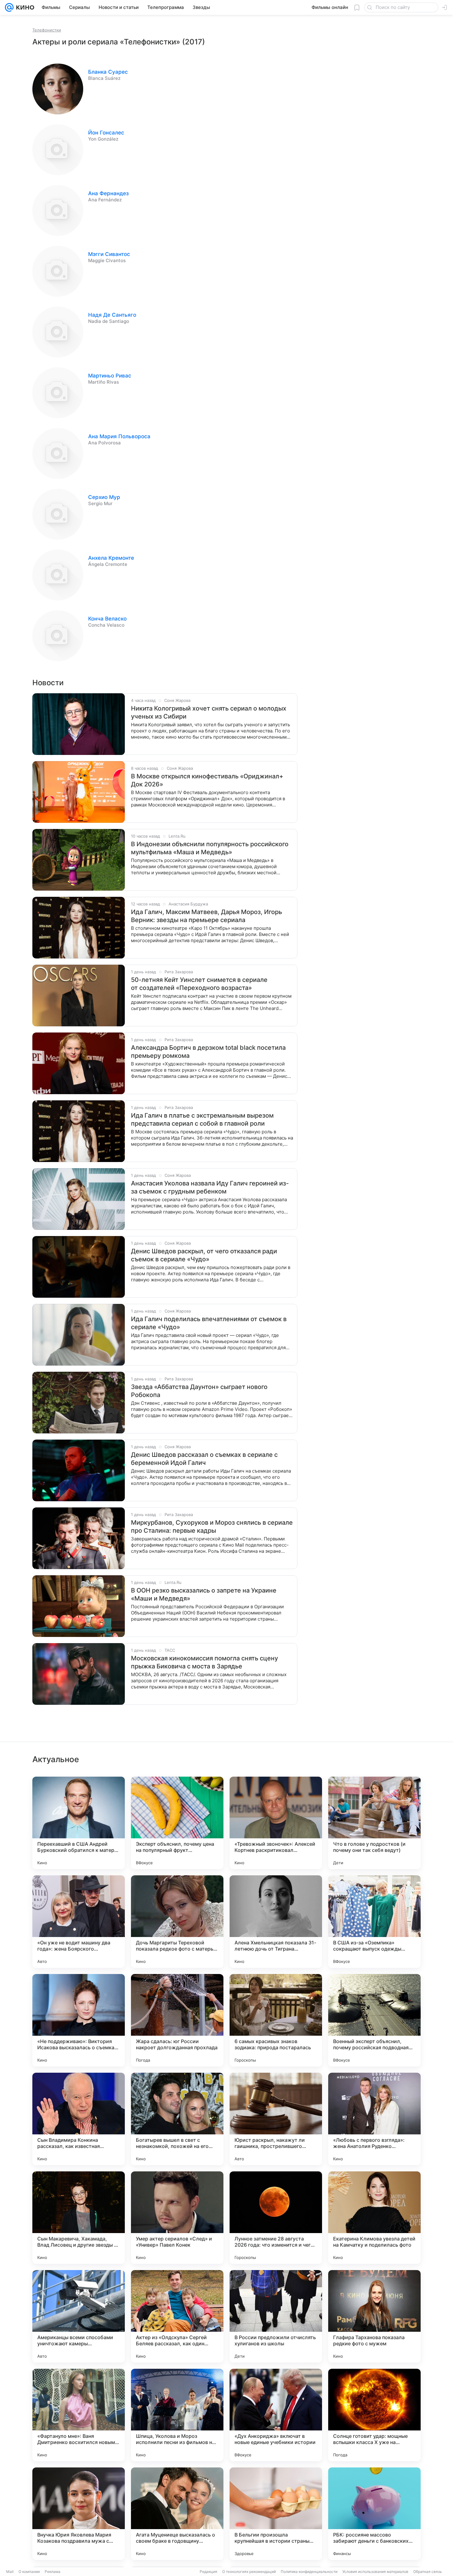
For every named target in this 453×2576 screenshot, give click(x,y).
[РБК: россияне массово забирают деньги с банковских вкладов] (374, 2514)
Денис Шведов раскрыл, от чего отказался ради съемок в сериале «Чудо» (204, 1255)
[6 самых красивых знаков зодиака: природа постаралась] (276, 2020)
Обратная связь (428, 2572)
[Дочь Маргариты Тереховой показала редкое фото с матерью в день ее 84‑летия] (177, 1922)
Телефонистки (47, 30)
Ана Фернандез (108, 193)
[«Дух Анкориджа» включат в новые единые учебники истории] (276, 2415)
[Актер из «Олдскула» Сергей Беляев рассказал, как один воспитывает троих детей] (177, 2316)
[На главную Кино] (24, 7)
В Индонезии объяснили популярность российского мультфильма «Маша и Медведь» (210, 848)
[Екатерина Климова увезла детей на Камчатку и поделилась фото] (374, 2218)
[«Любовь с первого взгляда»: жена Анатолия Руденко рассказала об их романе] (374, 2119)
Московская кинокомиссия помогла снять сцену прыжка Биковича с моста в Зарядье (204, 1662)
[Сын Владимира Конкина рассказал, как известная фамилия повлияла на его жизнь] (79, 2119)
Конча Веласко (107, 619)
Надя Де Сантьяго (112, 315)
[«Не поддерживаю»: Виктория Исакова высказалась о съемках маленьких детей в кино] (79, 2020)
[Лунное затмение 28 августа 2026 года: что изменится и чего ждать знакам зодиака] (276, 2218)
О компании (29, 2572)
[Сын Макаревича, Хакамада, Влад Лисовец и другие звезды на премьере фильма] (79, 2218)
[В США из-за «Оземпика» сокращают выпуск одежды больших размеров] (374, 1922)
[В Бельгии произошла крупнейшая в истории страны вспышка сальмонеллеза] (276, 2514)
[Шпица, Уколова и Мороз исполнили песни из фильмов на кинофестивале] (177, 2415)
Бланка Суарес (108, 72)
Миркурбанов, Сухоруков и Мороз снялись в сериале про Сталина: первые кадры (212, 1527)
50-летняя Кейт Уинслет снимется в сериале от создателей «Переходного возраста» (199, 984)
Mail (10, 2572)
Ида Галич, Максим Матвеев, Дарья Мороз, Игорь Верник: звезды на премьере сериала (206, 916)
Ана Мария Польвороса (119, 436)
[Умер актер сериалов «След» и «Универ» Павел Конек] (177, 2218)
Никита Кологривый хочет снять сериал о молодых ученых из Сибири (209, 712)
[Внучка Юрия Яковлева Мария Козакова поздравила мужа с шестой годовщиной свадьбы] (79, 2514)
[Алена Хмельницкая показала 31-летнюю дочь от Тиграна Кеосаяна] (276, 1922)
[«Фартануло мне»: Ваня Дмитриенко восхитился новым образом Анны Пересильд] (79, 2415)
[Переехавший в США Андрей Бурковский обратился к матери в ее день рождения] (79, 1823)
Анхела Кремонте (111, 558)
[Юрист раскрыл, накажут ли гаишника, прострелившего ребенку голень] (276, 2119)
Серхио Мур (104, 497)
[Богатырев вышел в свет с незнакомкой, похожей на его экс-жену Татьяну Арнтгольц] (177, 2119)
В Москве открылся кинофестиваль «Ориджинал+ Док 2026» (207, 780)
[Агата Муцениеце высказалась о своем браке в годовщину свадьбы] (177, 2514)
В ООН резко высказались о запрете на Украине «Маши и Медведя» (204, 1594)
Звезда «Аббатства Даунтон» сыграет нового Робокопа (199, 1391)
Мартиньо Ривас (110, 376)
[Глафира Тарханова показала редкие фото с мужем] (374, 2316)
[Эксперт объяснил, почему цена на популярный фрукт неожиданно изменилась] (177, 1823)
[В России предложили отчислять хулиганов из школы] (276, 2316)
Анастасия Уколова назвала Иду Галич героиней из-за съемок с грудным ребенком (210, 1187)
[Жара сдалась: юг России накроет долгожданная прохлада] (177, 2020)
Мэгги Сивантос (109, 254)
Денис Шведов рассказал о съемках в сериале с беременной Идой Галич (204, 1459)
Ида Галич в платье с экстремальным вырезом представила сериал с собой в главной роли (202, 1119)
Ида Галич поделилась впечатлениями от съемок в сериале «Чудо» (209, 1323)
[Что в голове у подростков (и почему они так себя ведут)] (374, 1823)
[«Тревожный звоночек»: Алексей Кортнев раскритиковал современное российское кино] (276, 1823)
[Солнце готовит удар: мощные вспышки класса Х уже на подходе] (374, 2415)
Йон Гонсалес (106, 133)
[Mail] (9, 7)
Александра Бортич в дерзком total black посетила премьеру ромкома (208, 1052)
